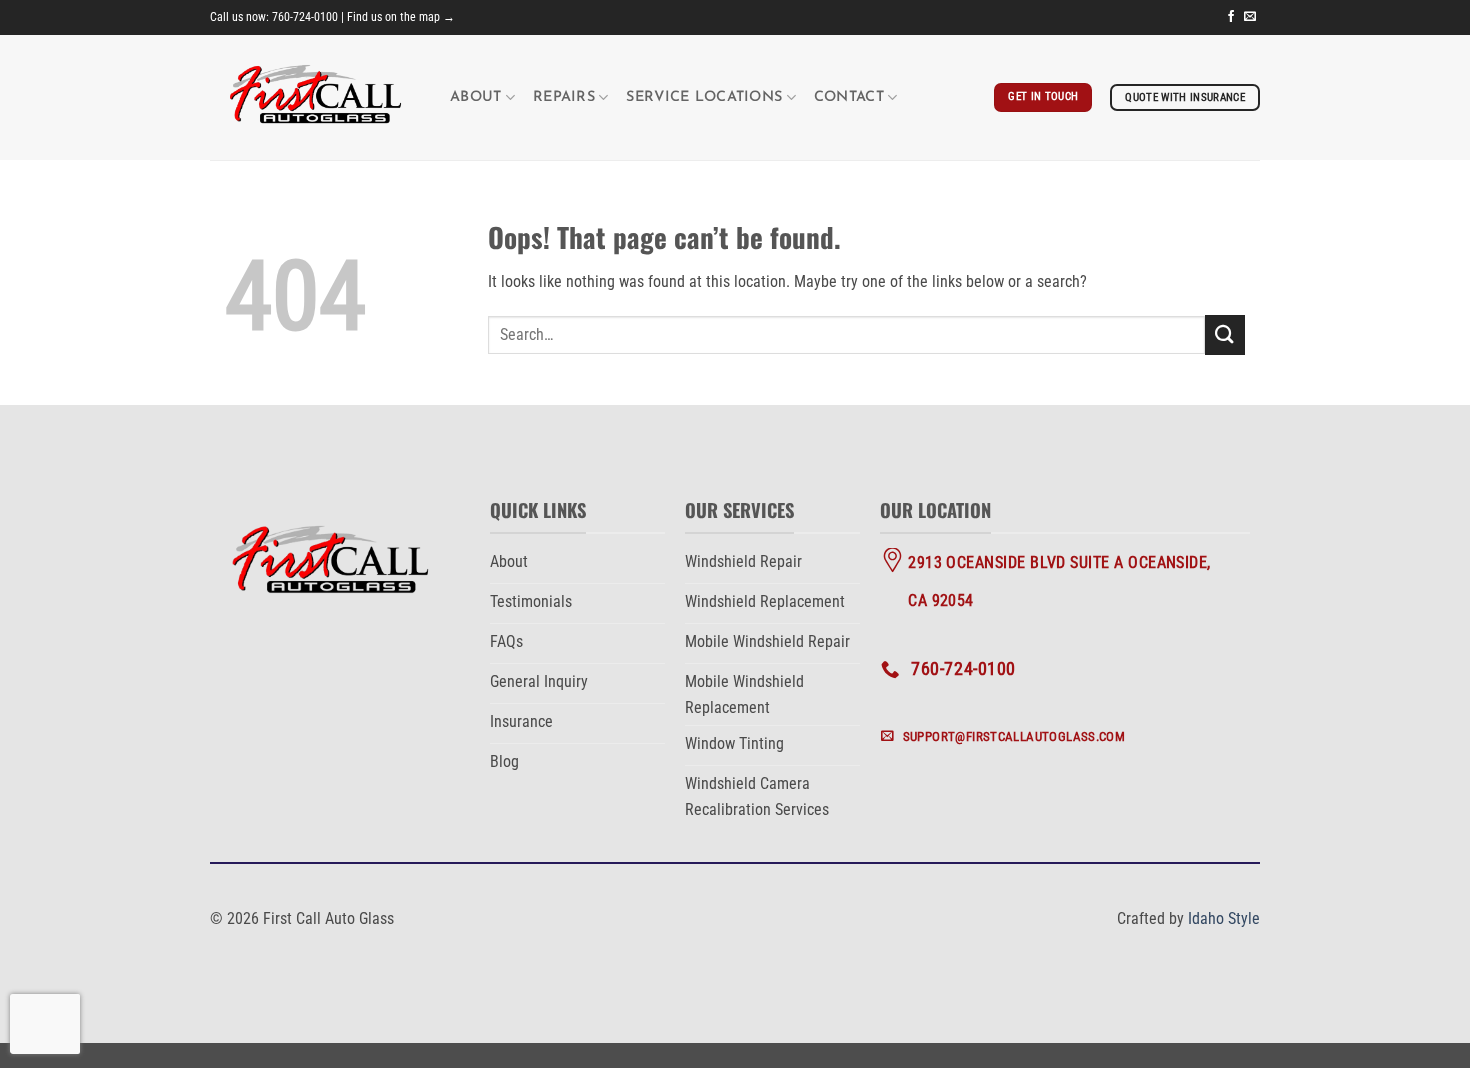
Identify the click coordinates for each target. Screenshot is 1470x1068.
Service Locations (704, 97)
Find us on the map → (401, 17)
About (475, 97)
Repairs (564, 97)
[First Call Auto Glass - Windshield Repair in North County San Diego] (315, 97)
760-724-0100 (305, 17)
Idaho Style (1224, 918)
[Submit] (1225, 334)
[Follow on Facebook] (1231, 17)
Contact (849, 97)
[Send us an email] (1250, 17)
